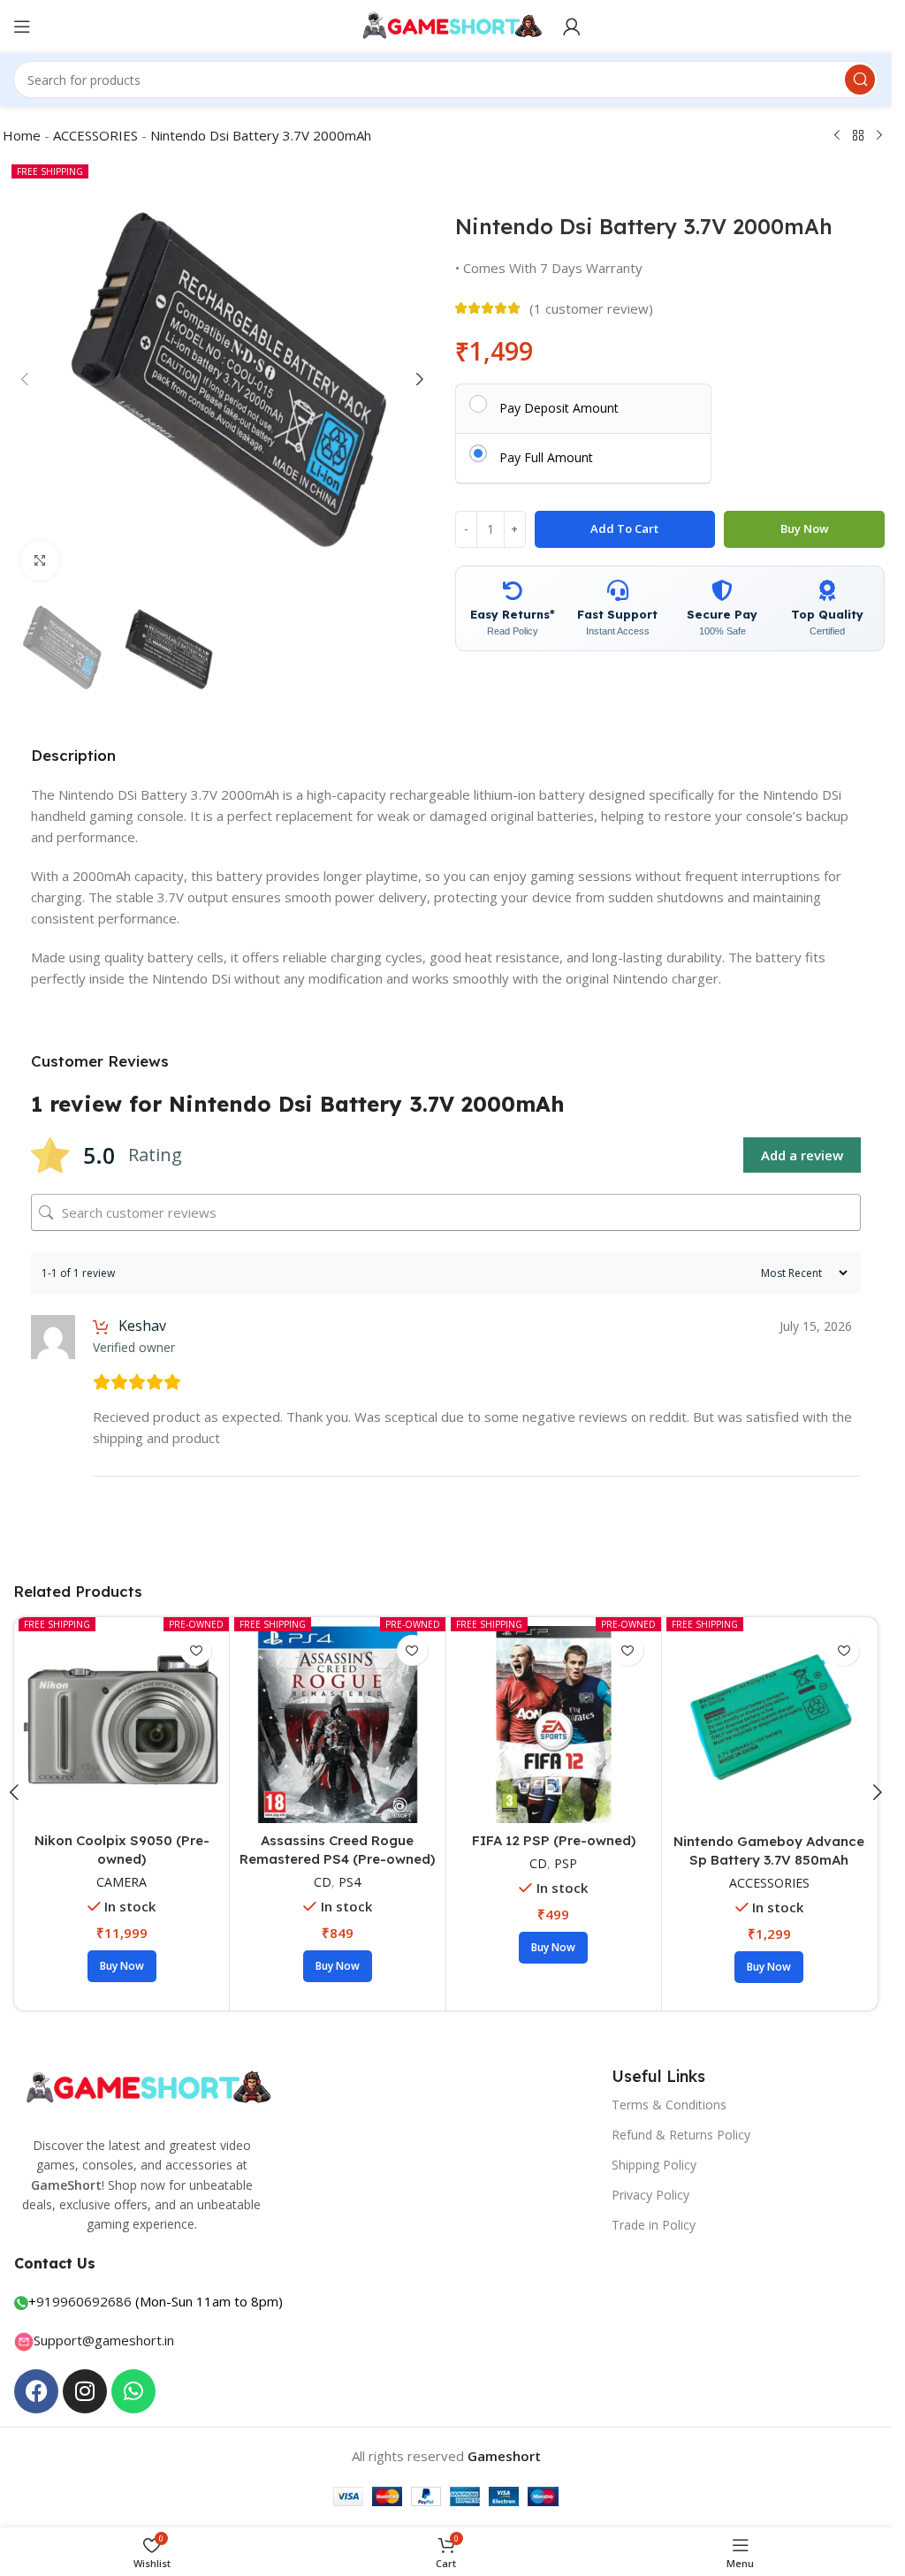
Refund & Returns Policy (681, 2135)
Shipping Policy (654, 2165)
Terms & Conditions (669, 2105)
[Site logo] (446, 25)
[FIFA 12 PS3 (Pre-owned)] (554, 1725)
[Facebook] (36, 2391)
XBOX (134, 1900)
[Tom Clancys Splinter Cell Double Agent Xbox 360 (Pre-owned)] (122, 1725)
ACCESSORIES (95, 135)
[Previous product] (837, 136)
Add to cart (624, 528)
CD (102, 1900)
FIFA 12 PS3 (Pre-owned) (554, 1841)
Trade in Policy (654, 2225)
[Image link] (146, 2086)
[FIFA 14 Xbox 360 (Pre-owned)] (337, 1725)
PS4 (566, 1864)
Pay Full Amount (546, 457)
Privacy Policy (650, 2195)
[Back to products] (858, 136)
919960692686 (84, 2301)
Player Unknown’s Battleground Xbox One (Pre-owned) (769, 1860)
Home (22, 135)
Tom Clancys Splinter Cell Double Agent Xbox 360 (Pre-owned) (122, 1859)
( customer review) (591, 308)
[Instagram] (85, 2391)
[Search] (860, 80)
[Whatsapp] (133, 2391)
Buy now (805, 528)
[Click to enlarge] (40, 561)
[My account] (572, 27)
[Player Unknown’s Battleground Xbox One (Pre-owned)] (769, 1725)
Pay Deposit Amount (559, 407)
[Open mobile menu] (22, 27)
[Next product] (879, 136)
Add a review (802, 1155)
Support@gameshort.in (104, 2340)
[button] (25, 379)
